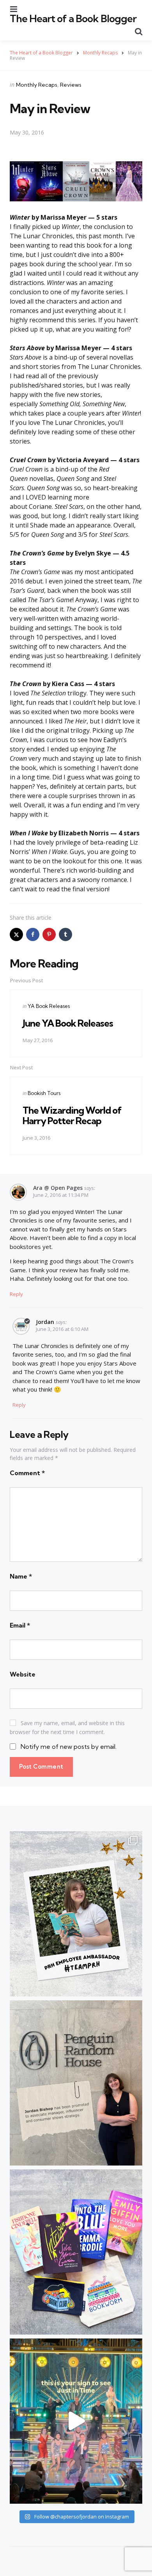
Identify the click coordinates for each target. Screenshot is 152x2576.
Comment (27, 1473)
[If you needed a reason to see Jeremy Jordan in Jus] (76, 2421)
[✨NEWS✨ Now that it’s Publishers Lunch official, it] (76, 2083)
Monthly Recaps (37, 85)
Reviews (71, 85)
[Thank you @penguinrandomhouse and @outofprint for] (76, 2252)
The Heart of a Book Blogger (73, 18)
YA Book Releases (49, 1006)
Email (20, 1625)
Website (23, 1674)
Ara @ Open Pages (58, 1188)
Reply (16, 1294)
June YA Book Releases (68, 1023)
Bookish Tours (44, 1093)
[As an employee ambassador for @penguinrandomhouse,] (76, 1914)
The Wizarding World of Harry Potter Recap (72, 1115)
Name (21, 1576)
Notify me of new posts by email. (69, 1746)
